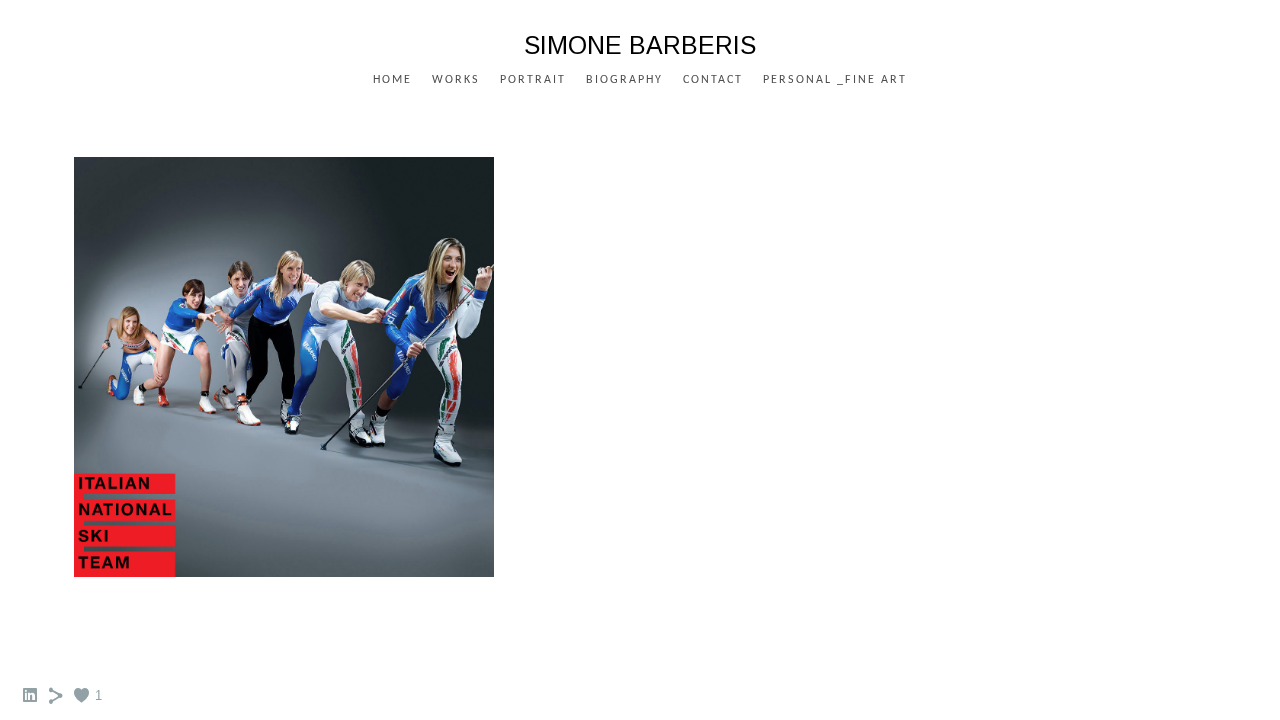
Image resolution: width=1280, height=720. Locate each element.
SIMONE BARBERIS (640, 45)
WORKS (456, 80)
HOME (392, 80)
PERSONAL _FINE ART (835, 80)
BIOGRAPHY (624, 80)
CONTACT (713, 80)
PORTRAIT (533, 80)
